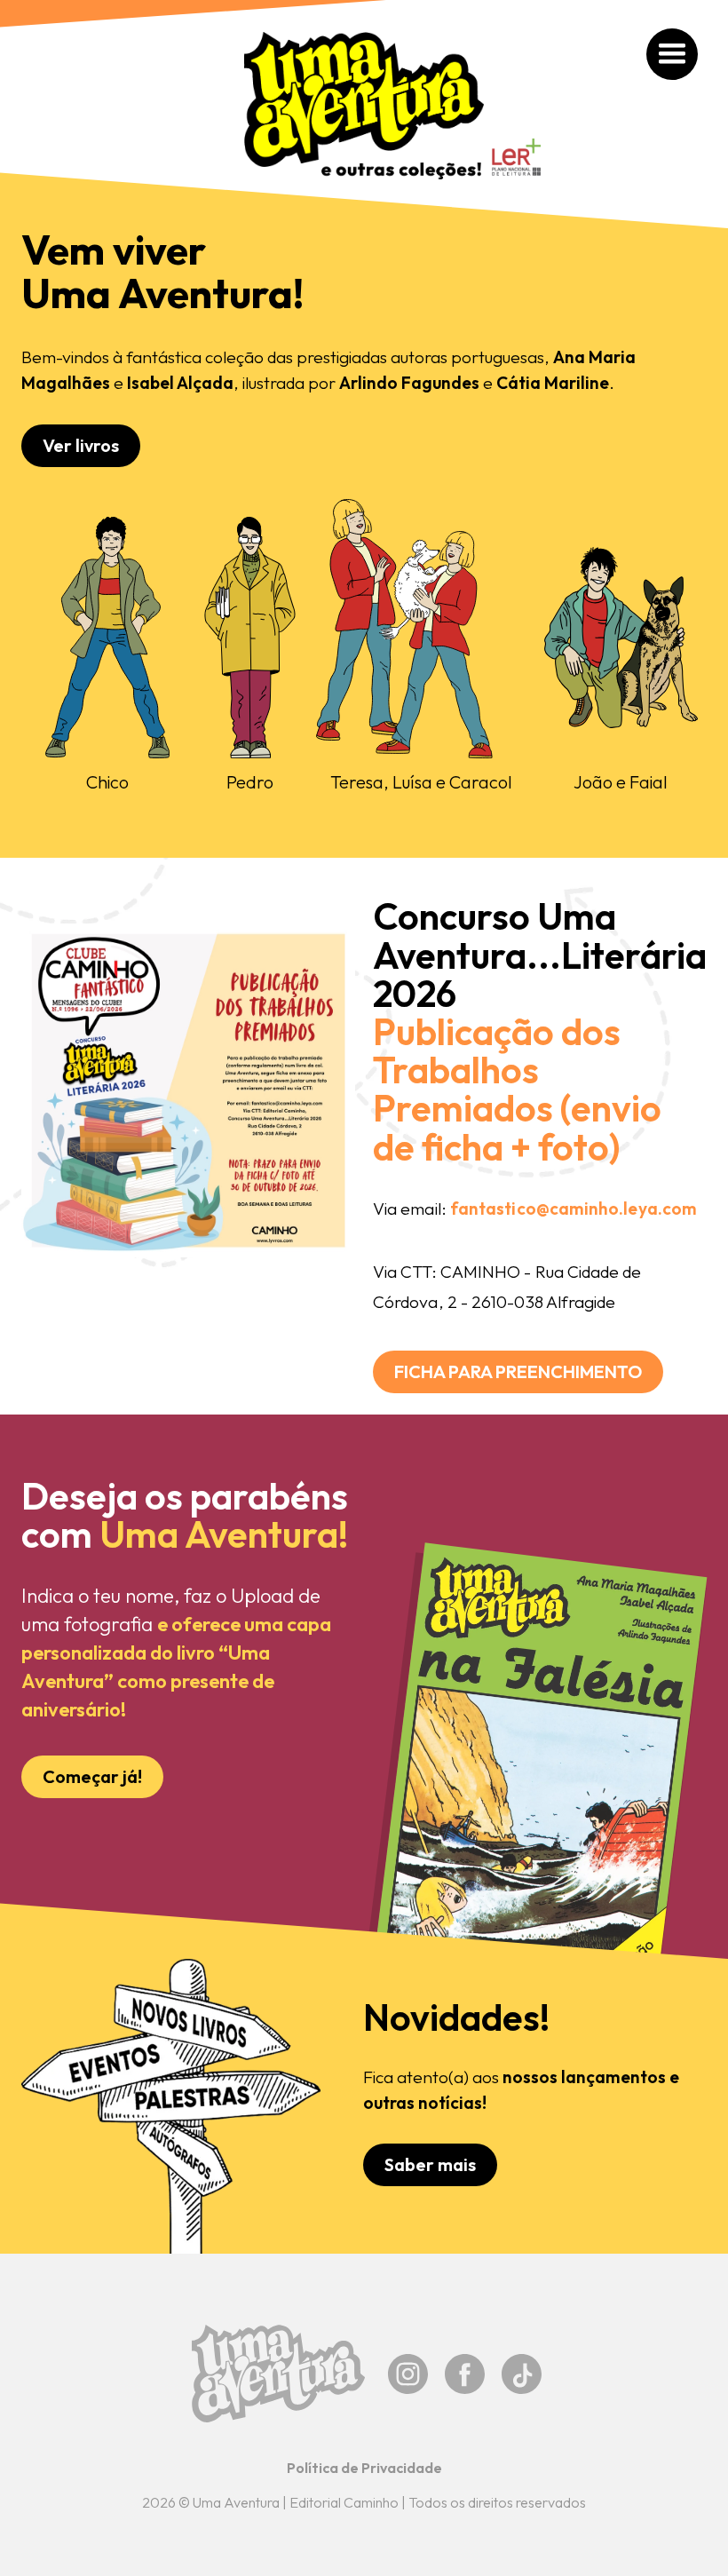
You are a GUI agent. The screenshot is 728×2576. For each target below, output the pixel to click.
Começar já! (92, 1776)
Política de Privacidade (364, 2468)
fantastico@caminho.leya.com (574, 1209)
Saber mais (430, 2164)
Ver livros (81, 445)
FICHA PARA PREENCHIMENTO (518, 1371)
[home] (364, 106)
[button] (672, 55)
